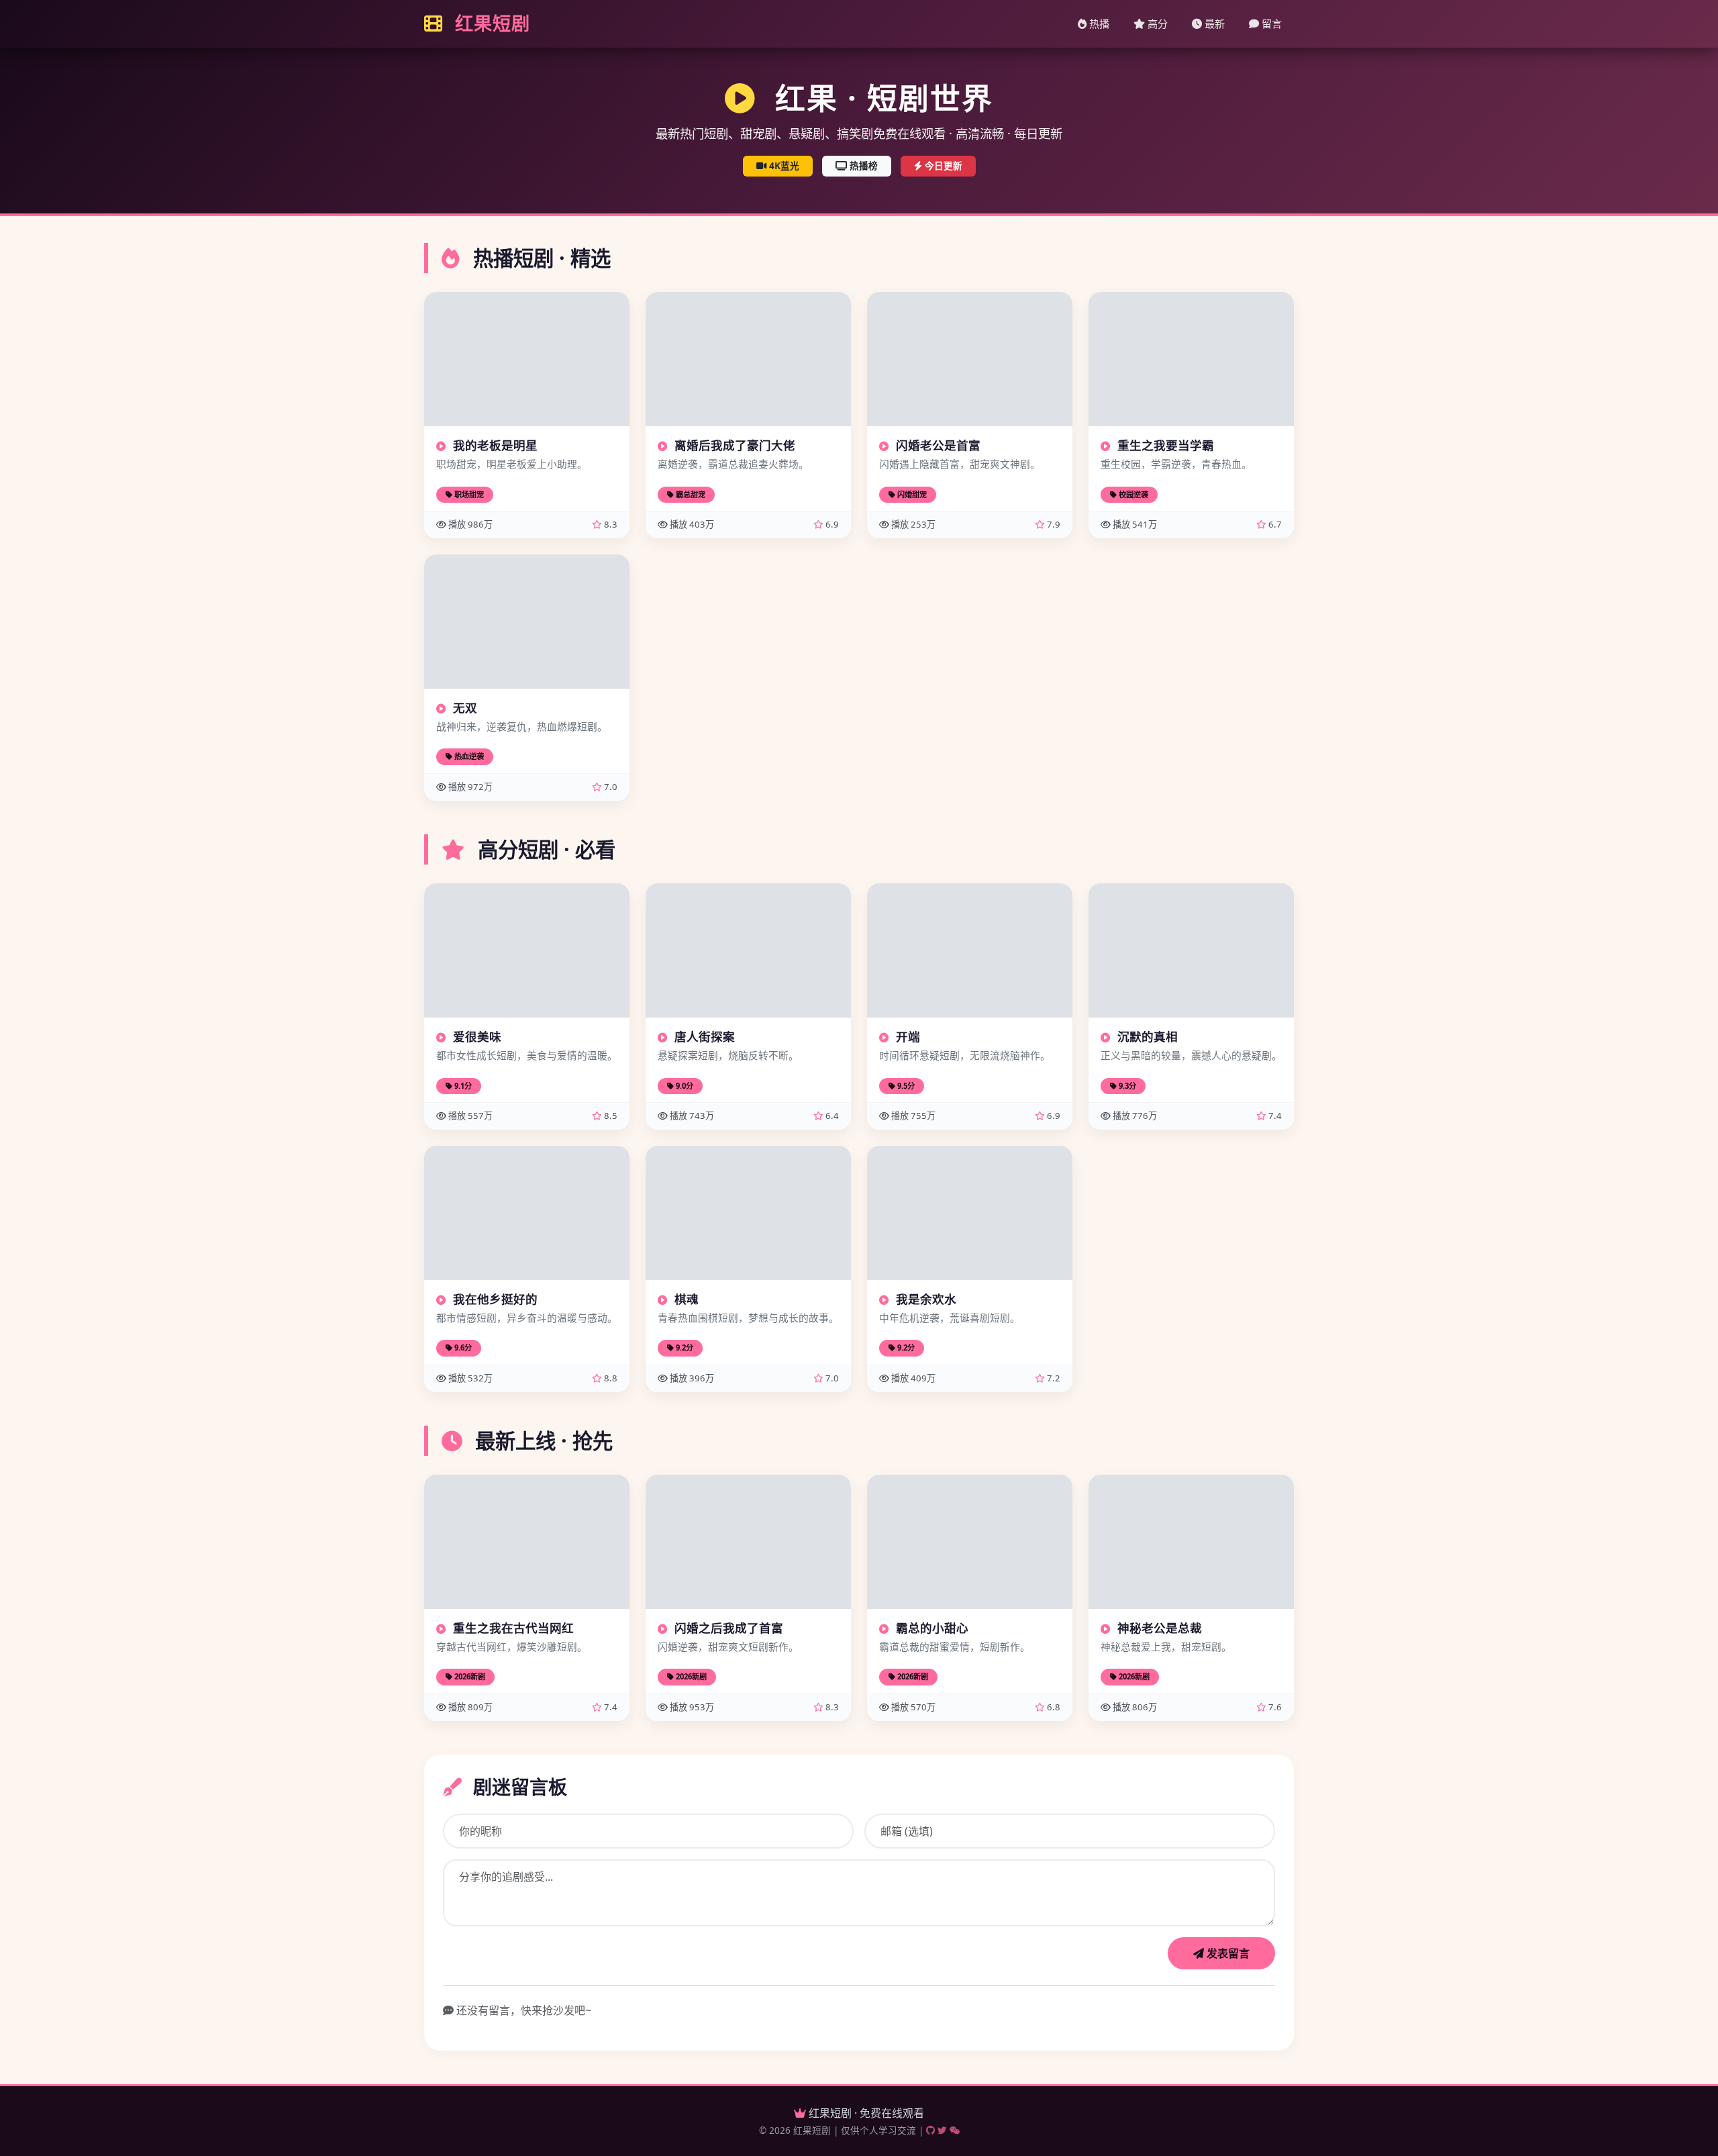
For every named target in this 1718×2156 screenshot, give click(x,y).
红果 (490, 23)
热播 (1098, 23)
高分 (1156, 23)
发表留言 (1227, 1953)
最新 (1213, 23)
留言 (1270, 23)
